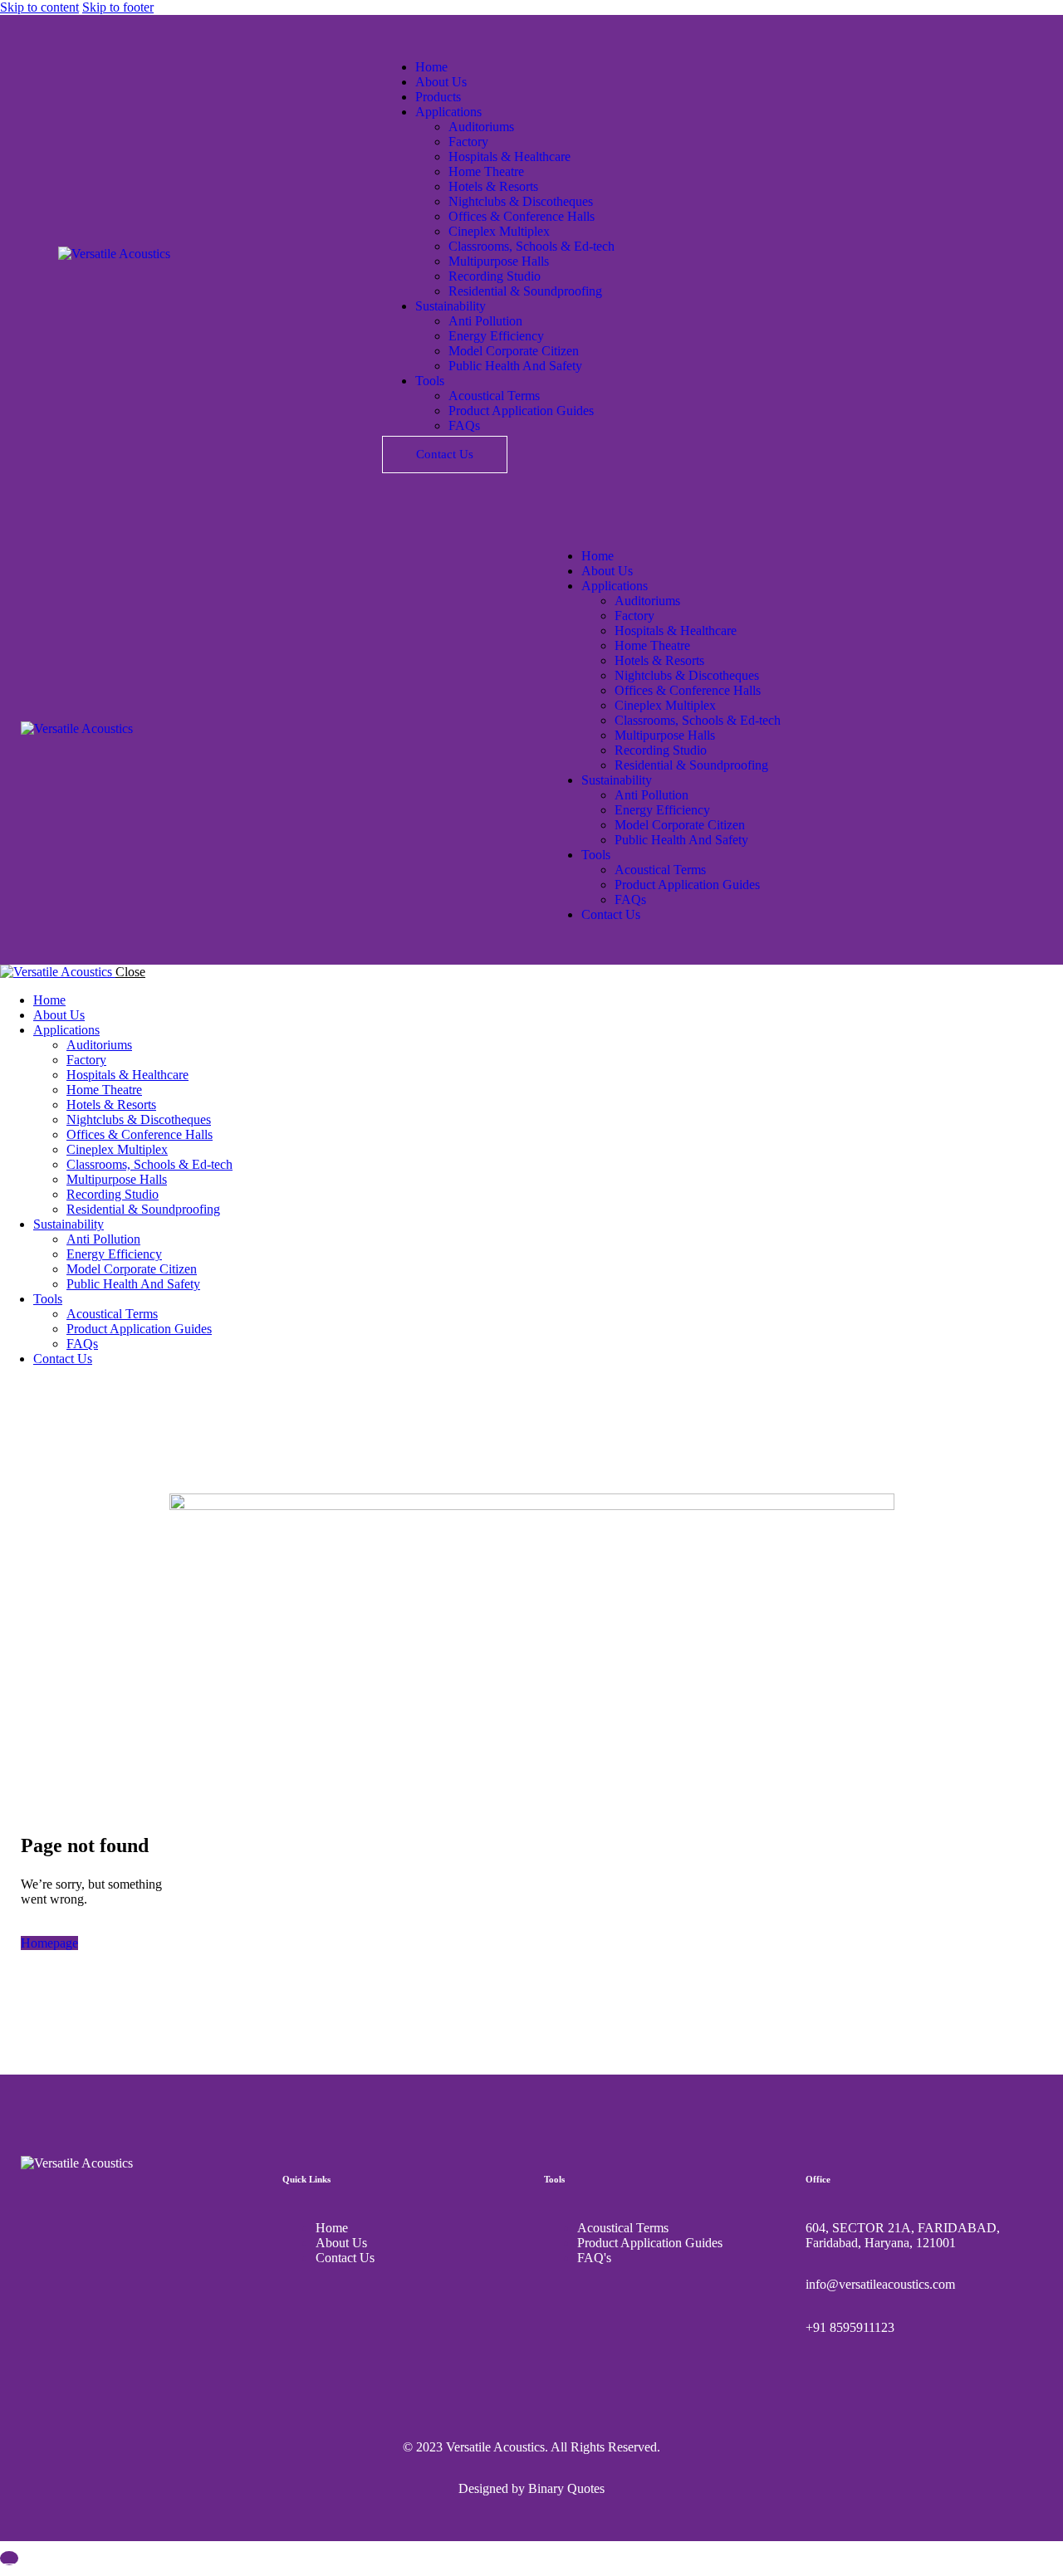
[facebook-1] (9, 1387)
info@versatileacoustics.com (880, 2284)
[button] (557, 528)
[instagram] (65, 1387)
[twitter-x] (27, 1387)
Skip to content (39, 7)
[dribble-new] (47, 1387)
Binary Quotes (566, 2488)
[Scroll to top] (9, 2558)
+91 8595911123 (850, 2327)
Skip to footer (118, 7)
